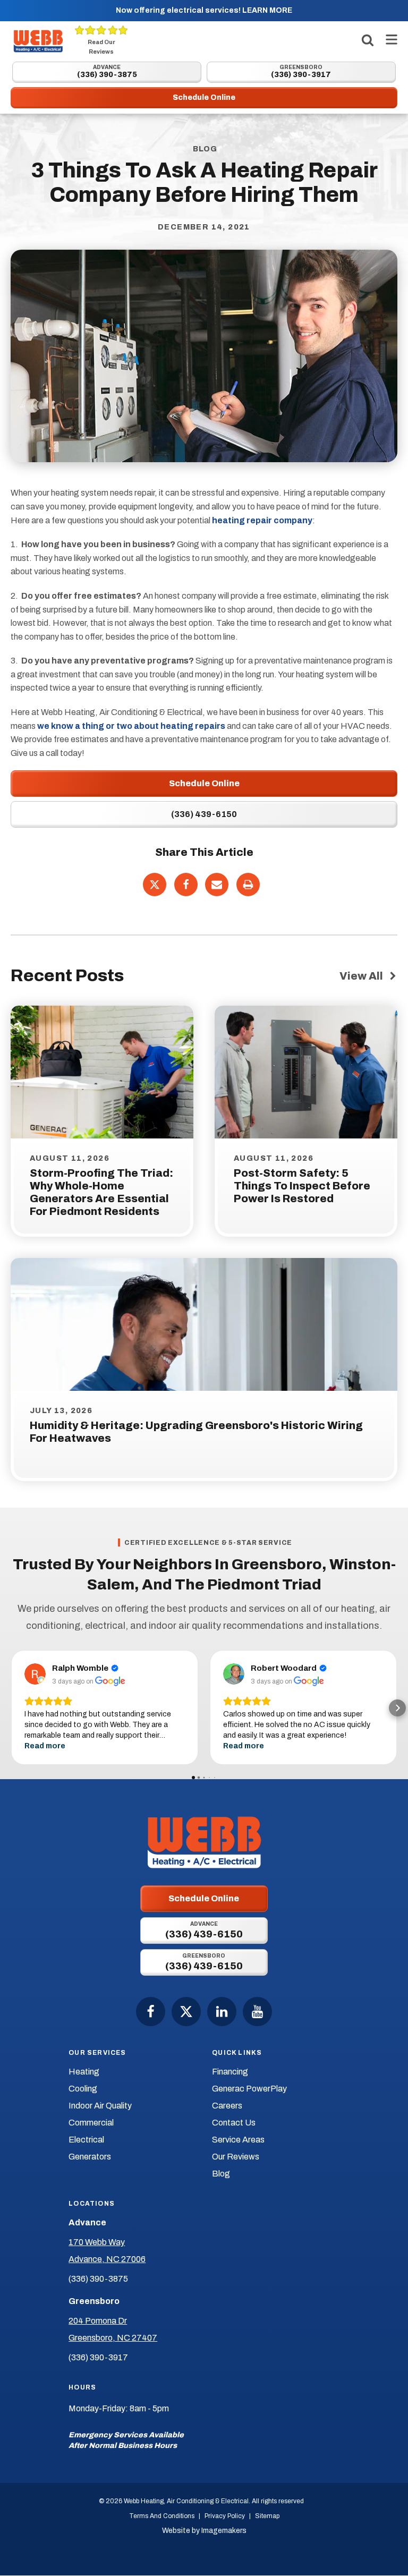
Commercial (91, 2123)
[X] (155, 885)
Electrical (86, 2140)
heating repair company (262, 520)
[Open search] (368, 40)
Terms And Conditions (162, 2516)
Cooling (83, 2089)
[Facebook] (186, 885)
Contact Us (234, 2123)
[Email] (217, 885)
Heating (84, 2072)
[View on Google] (35, 1674)
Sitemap (267, 2516)
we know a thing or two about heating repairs (131, 726)
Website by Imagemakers (204, 2531)
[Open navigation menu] (389, 41)
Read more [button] (45, 1746)
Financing (230, 2072)
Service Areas (238, 2140)
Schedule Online (204, 783)
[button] (11, 1708)
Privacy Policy (225, 2516)
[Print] (248, 885)
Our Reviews (236, 2157)
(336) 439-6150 (204, 814)
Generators (90, 2157)
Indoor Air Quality (100, 2106)
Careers (227, 2106)
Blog (221, 2174)
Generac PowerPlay (249, 2089)
